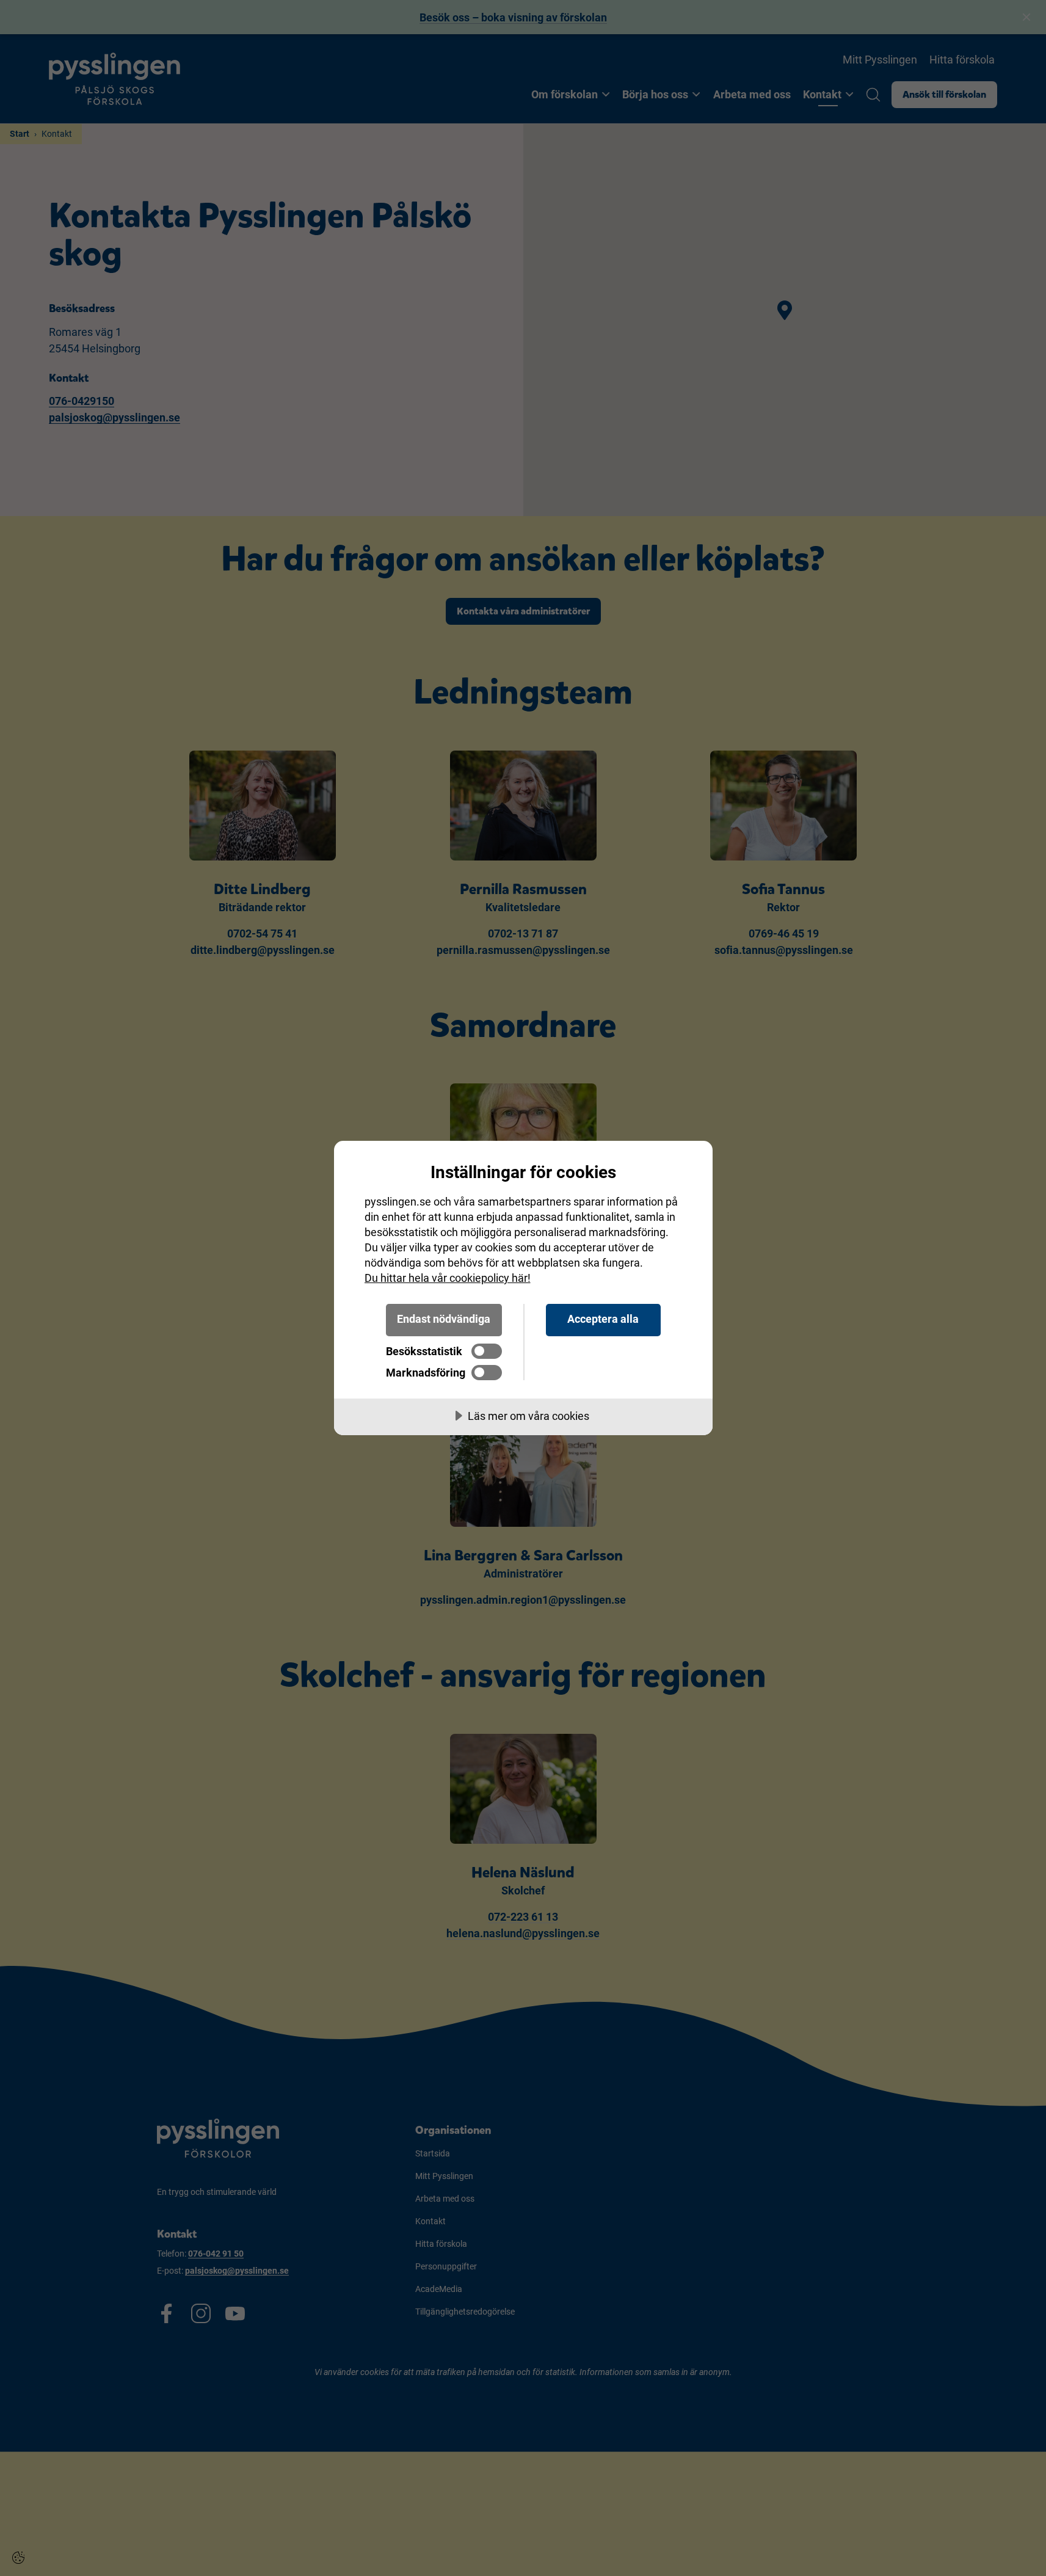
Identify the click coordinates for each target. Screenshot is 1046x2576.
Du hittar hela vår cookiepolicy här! (448, 1278)
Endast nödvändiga (444, 1319)
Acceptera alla (603, 1319)
